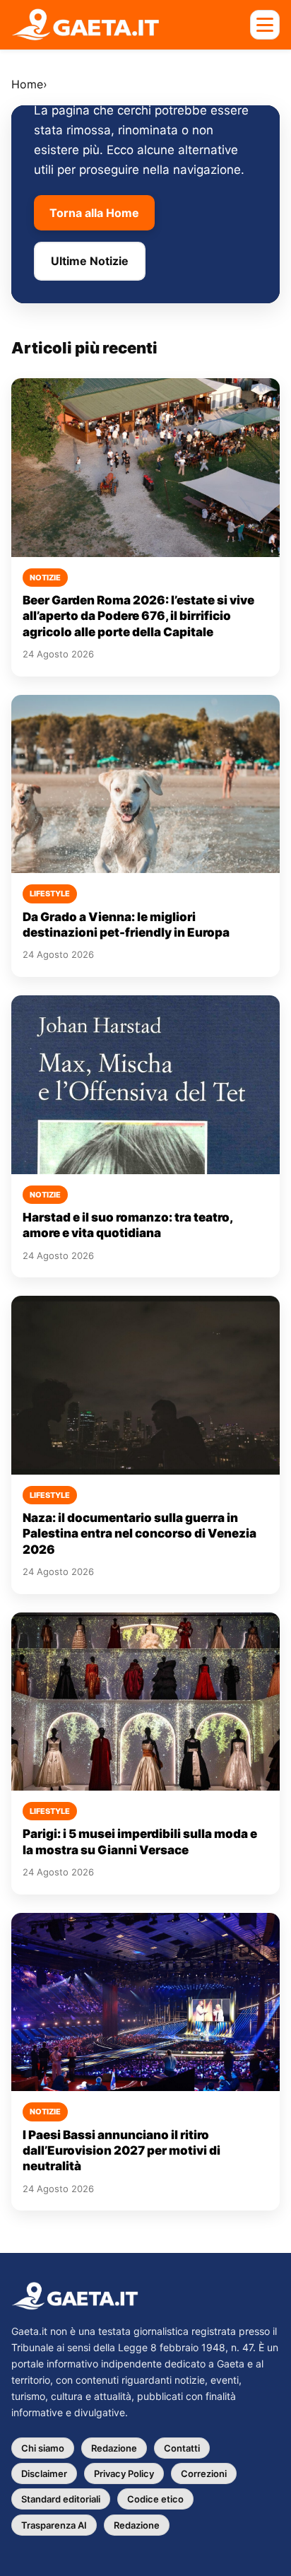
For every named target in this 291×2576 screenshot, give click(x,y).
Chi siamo (43, 2448)
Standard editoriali (61, 2499)
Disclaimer (44, 2473)
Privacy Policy (124, 2473)
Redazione (114, 2448)
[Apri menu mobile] (265, 25)
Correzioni (204, 2473)
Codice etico (155, 2499)
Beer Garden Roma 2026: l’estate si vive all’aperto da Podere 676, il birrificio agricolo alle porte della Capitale (138, 616)
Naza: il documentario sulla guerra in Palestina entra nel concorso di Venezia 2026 (139, 1534)
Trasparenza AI (54, 2525)
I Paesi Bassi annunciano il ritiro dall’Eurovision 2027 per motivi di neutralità (121, 2151)
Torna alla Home (94, 213)
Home (27, 84)
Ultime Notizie (90, 261)
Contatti (182, 2448)
